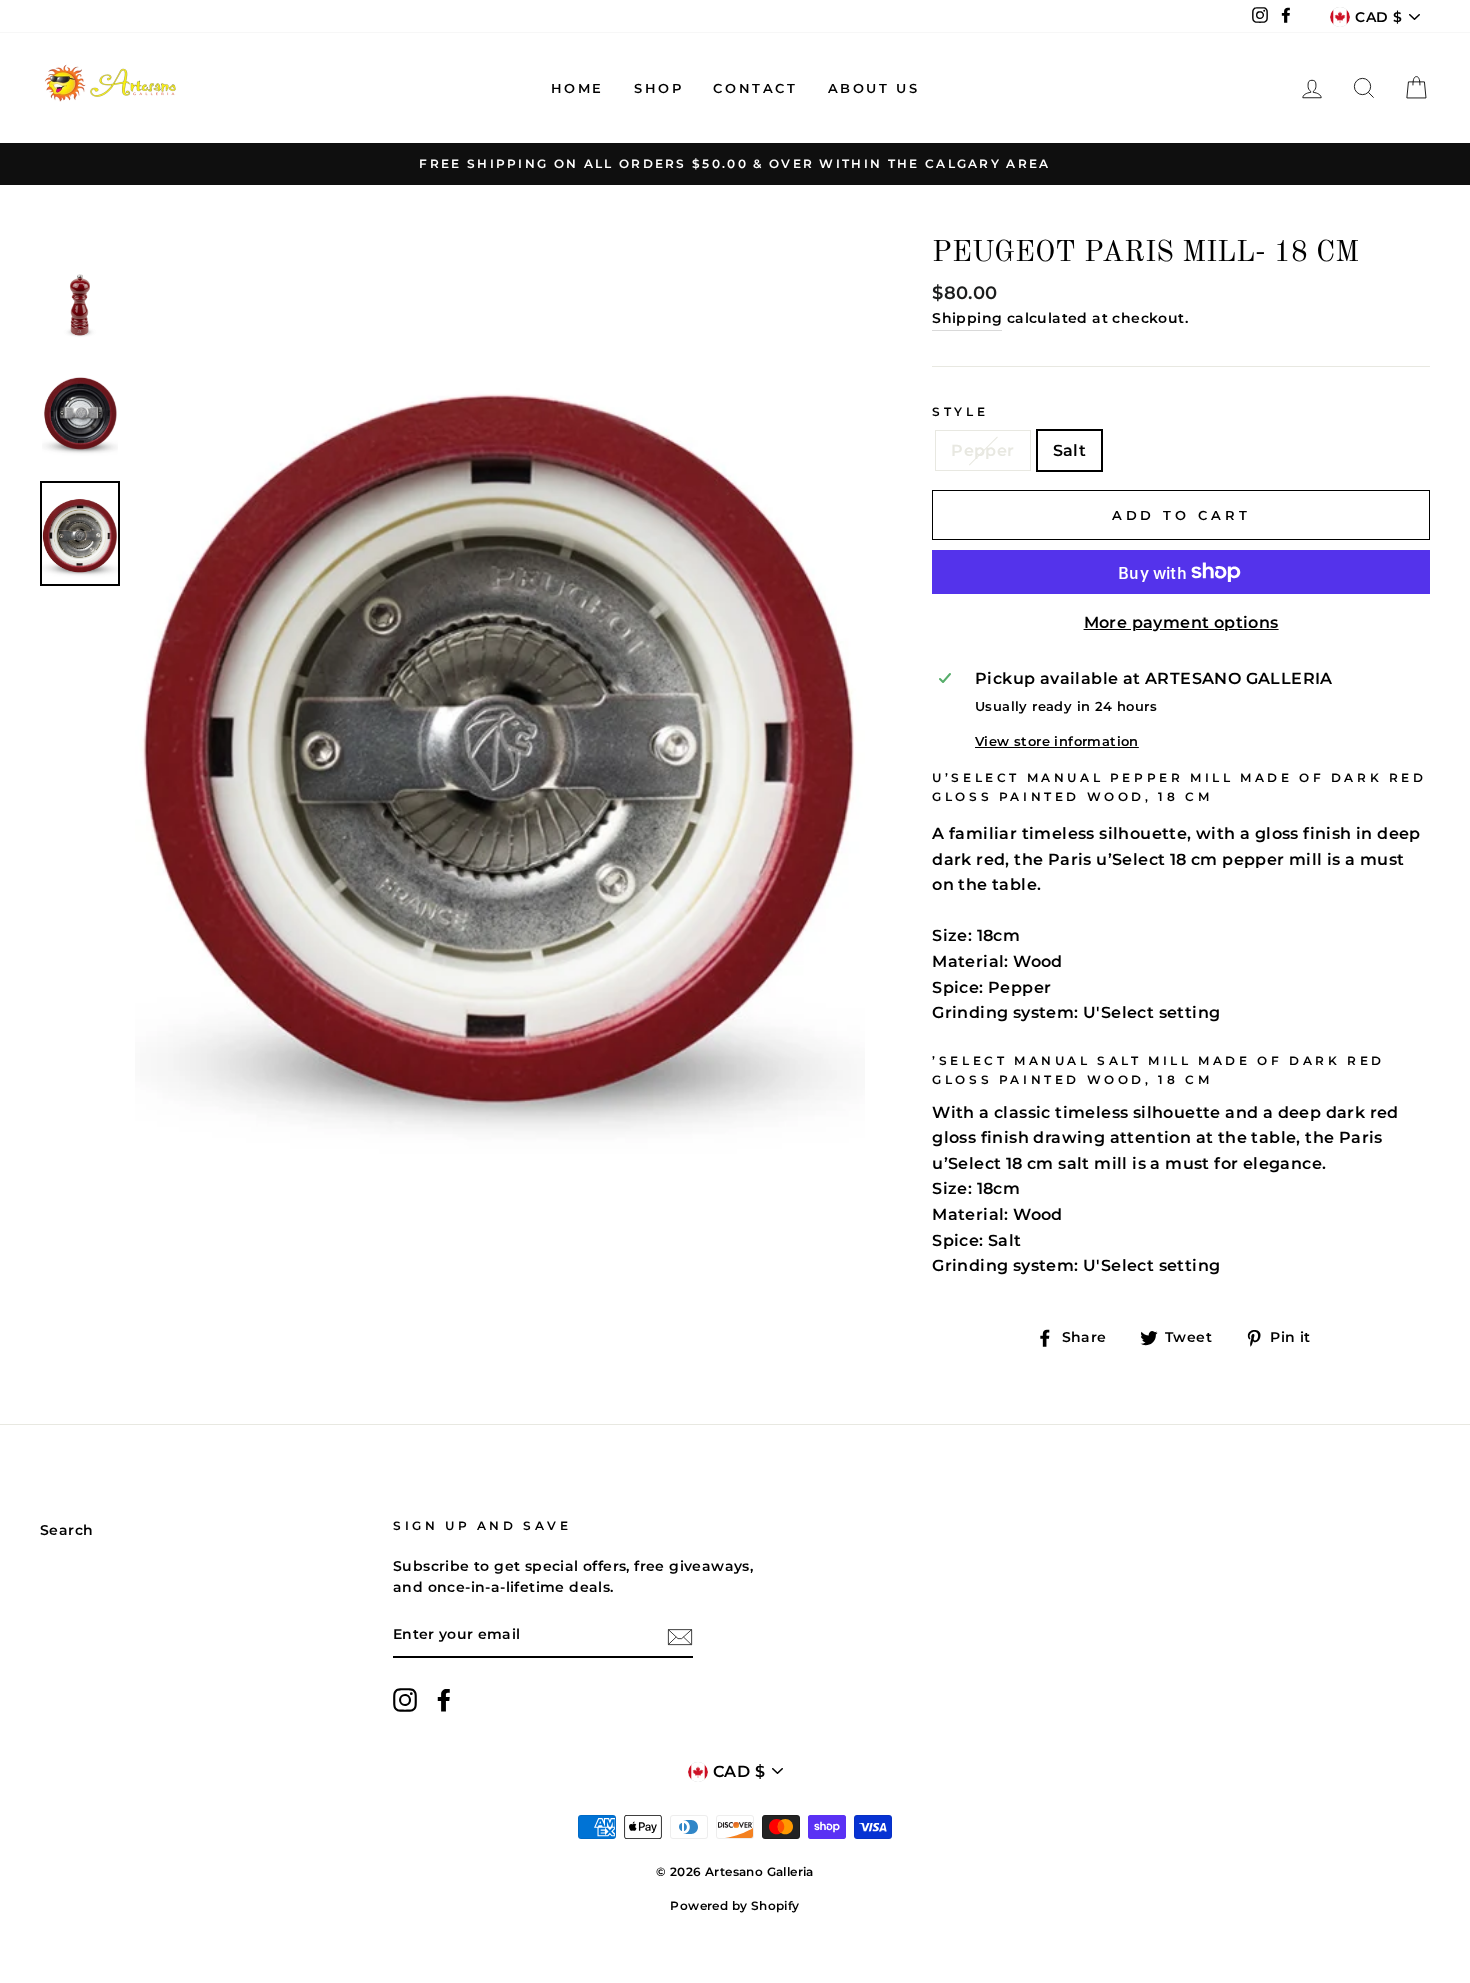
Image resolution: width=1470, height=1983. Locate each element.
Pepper (982, 450)
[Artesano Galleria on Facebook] (444, 1700)
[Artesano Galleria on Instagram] (405, 1700)
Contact (755, 88)
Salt (1070, 450)
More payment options (1181, 622)
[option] (735, 164)
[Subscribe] (680, 1636)
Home (577, 88)
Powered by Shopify (734, 1905)
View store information (1057, 741)
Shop (658, 88)
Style (960, 411)
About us (874, 88)
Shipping (967, 318)
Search (66, 1530)
